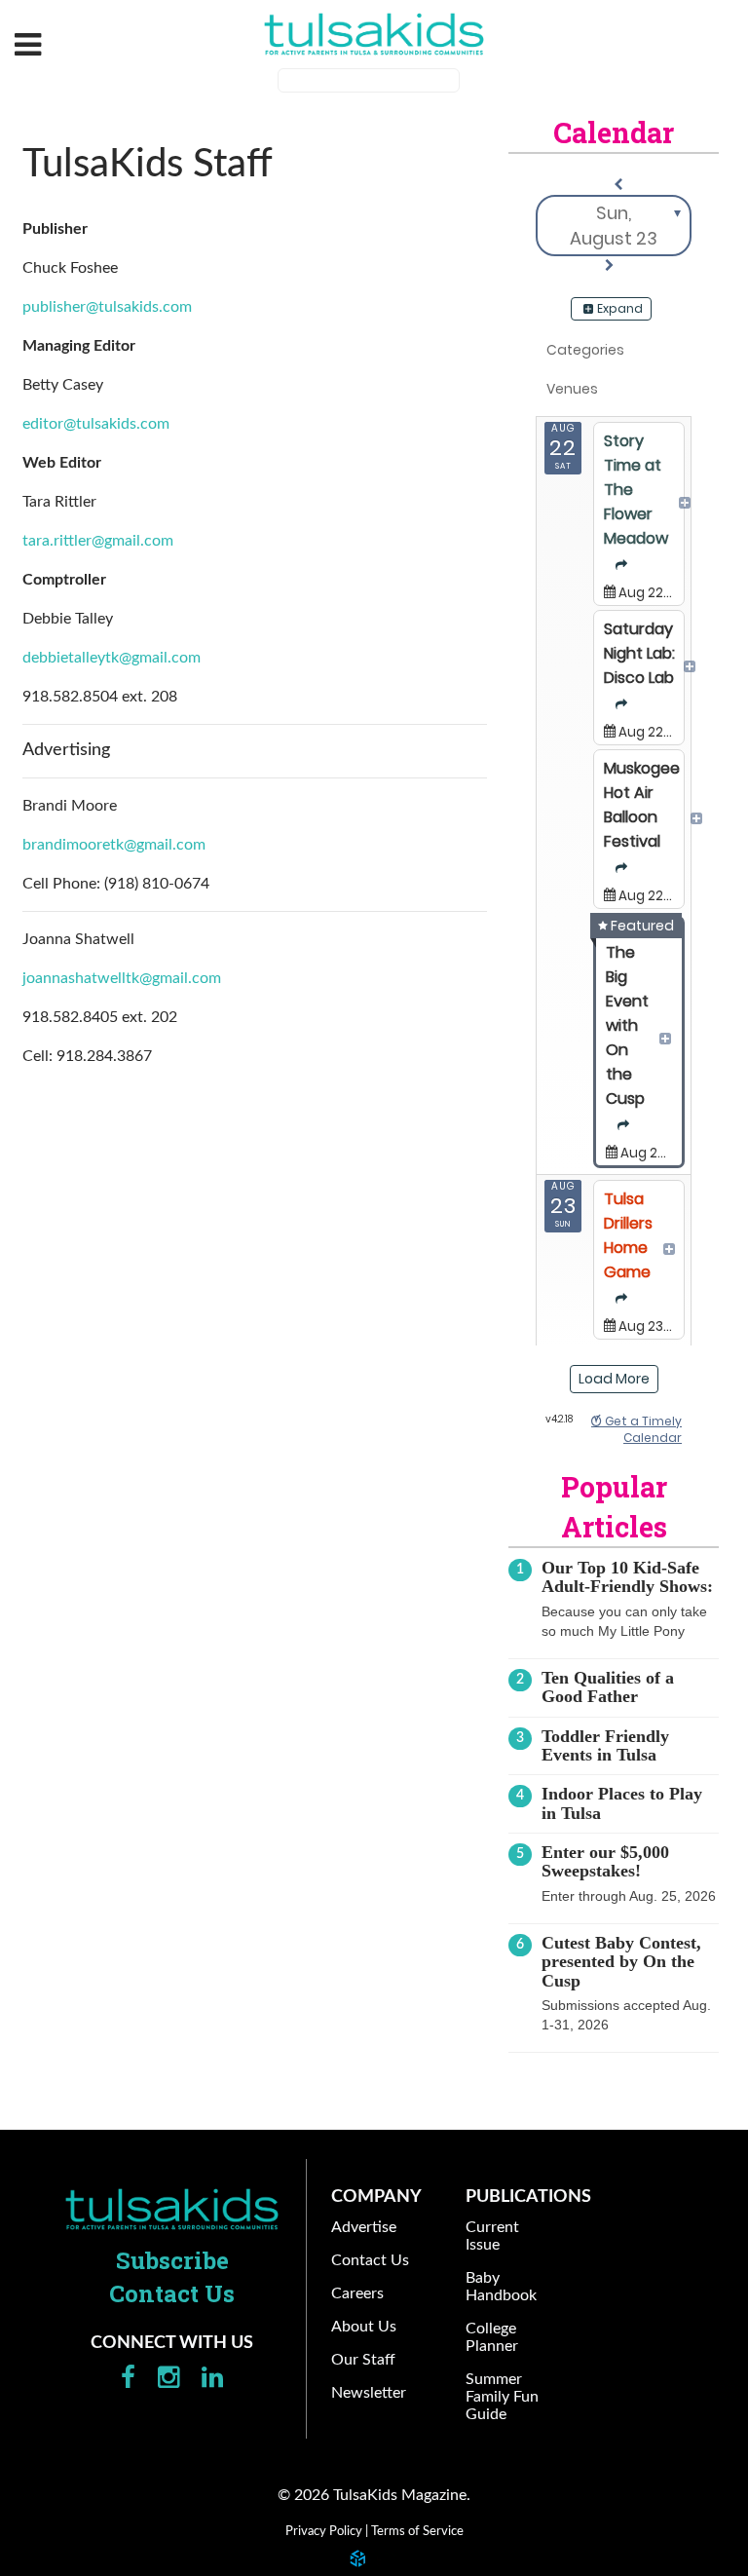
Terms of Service (417, 2531)
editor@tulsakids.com (96, 424)
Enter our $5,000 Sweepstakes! (605, 1861)
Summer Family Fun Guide (502, 2397)
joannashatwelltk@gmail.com (122, 978)
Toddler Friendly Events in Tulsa (605, 1745)
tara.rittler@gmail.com (98, 541)
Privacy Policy (324, 2531)
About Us (364, 2327)
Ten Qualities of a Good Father (608, 1687)
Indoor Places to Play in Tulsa (622, 1803)
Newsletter (369, 2393)
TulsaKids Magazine (374, 34)
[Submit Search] (472, 83)
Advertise (364, 2227)
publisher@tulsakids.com (107, 307)
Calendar (614, 133)
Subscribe (172, 2260)
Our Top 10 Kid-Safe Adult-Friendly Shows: (627, 1577)
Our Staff (363, 2360)
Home (172, 2210)
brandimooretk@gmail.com (114, 845)
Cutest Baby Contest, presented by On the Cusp (621, 1962)
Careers (357, 2293)
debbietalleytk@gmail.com (112, 658)
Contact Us (172, 2293)
